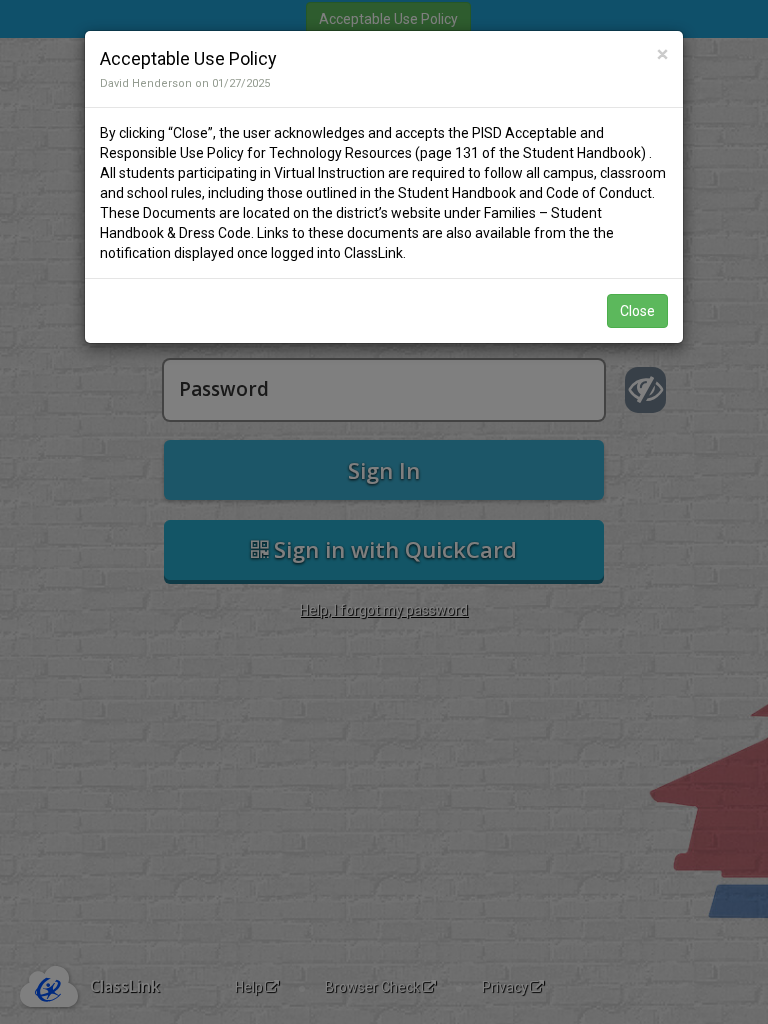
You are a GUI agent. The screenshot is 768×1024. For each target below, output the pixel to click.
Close (637, 311)
